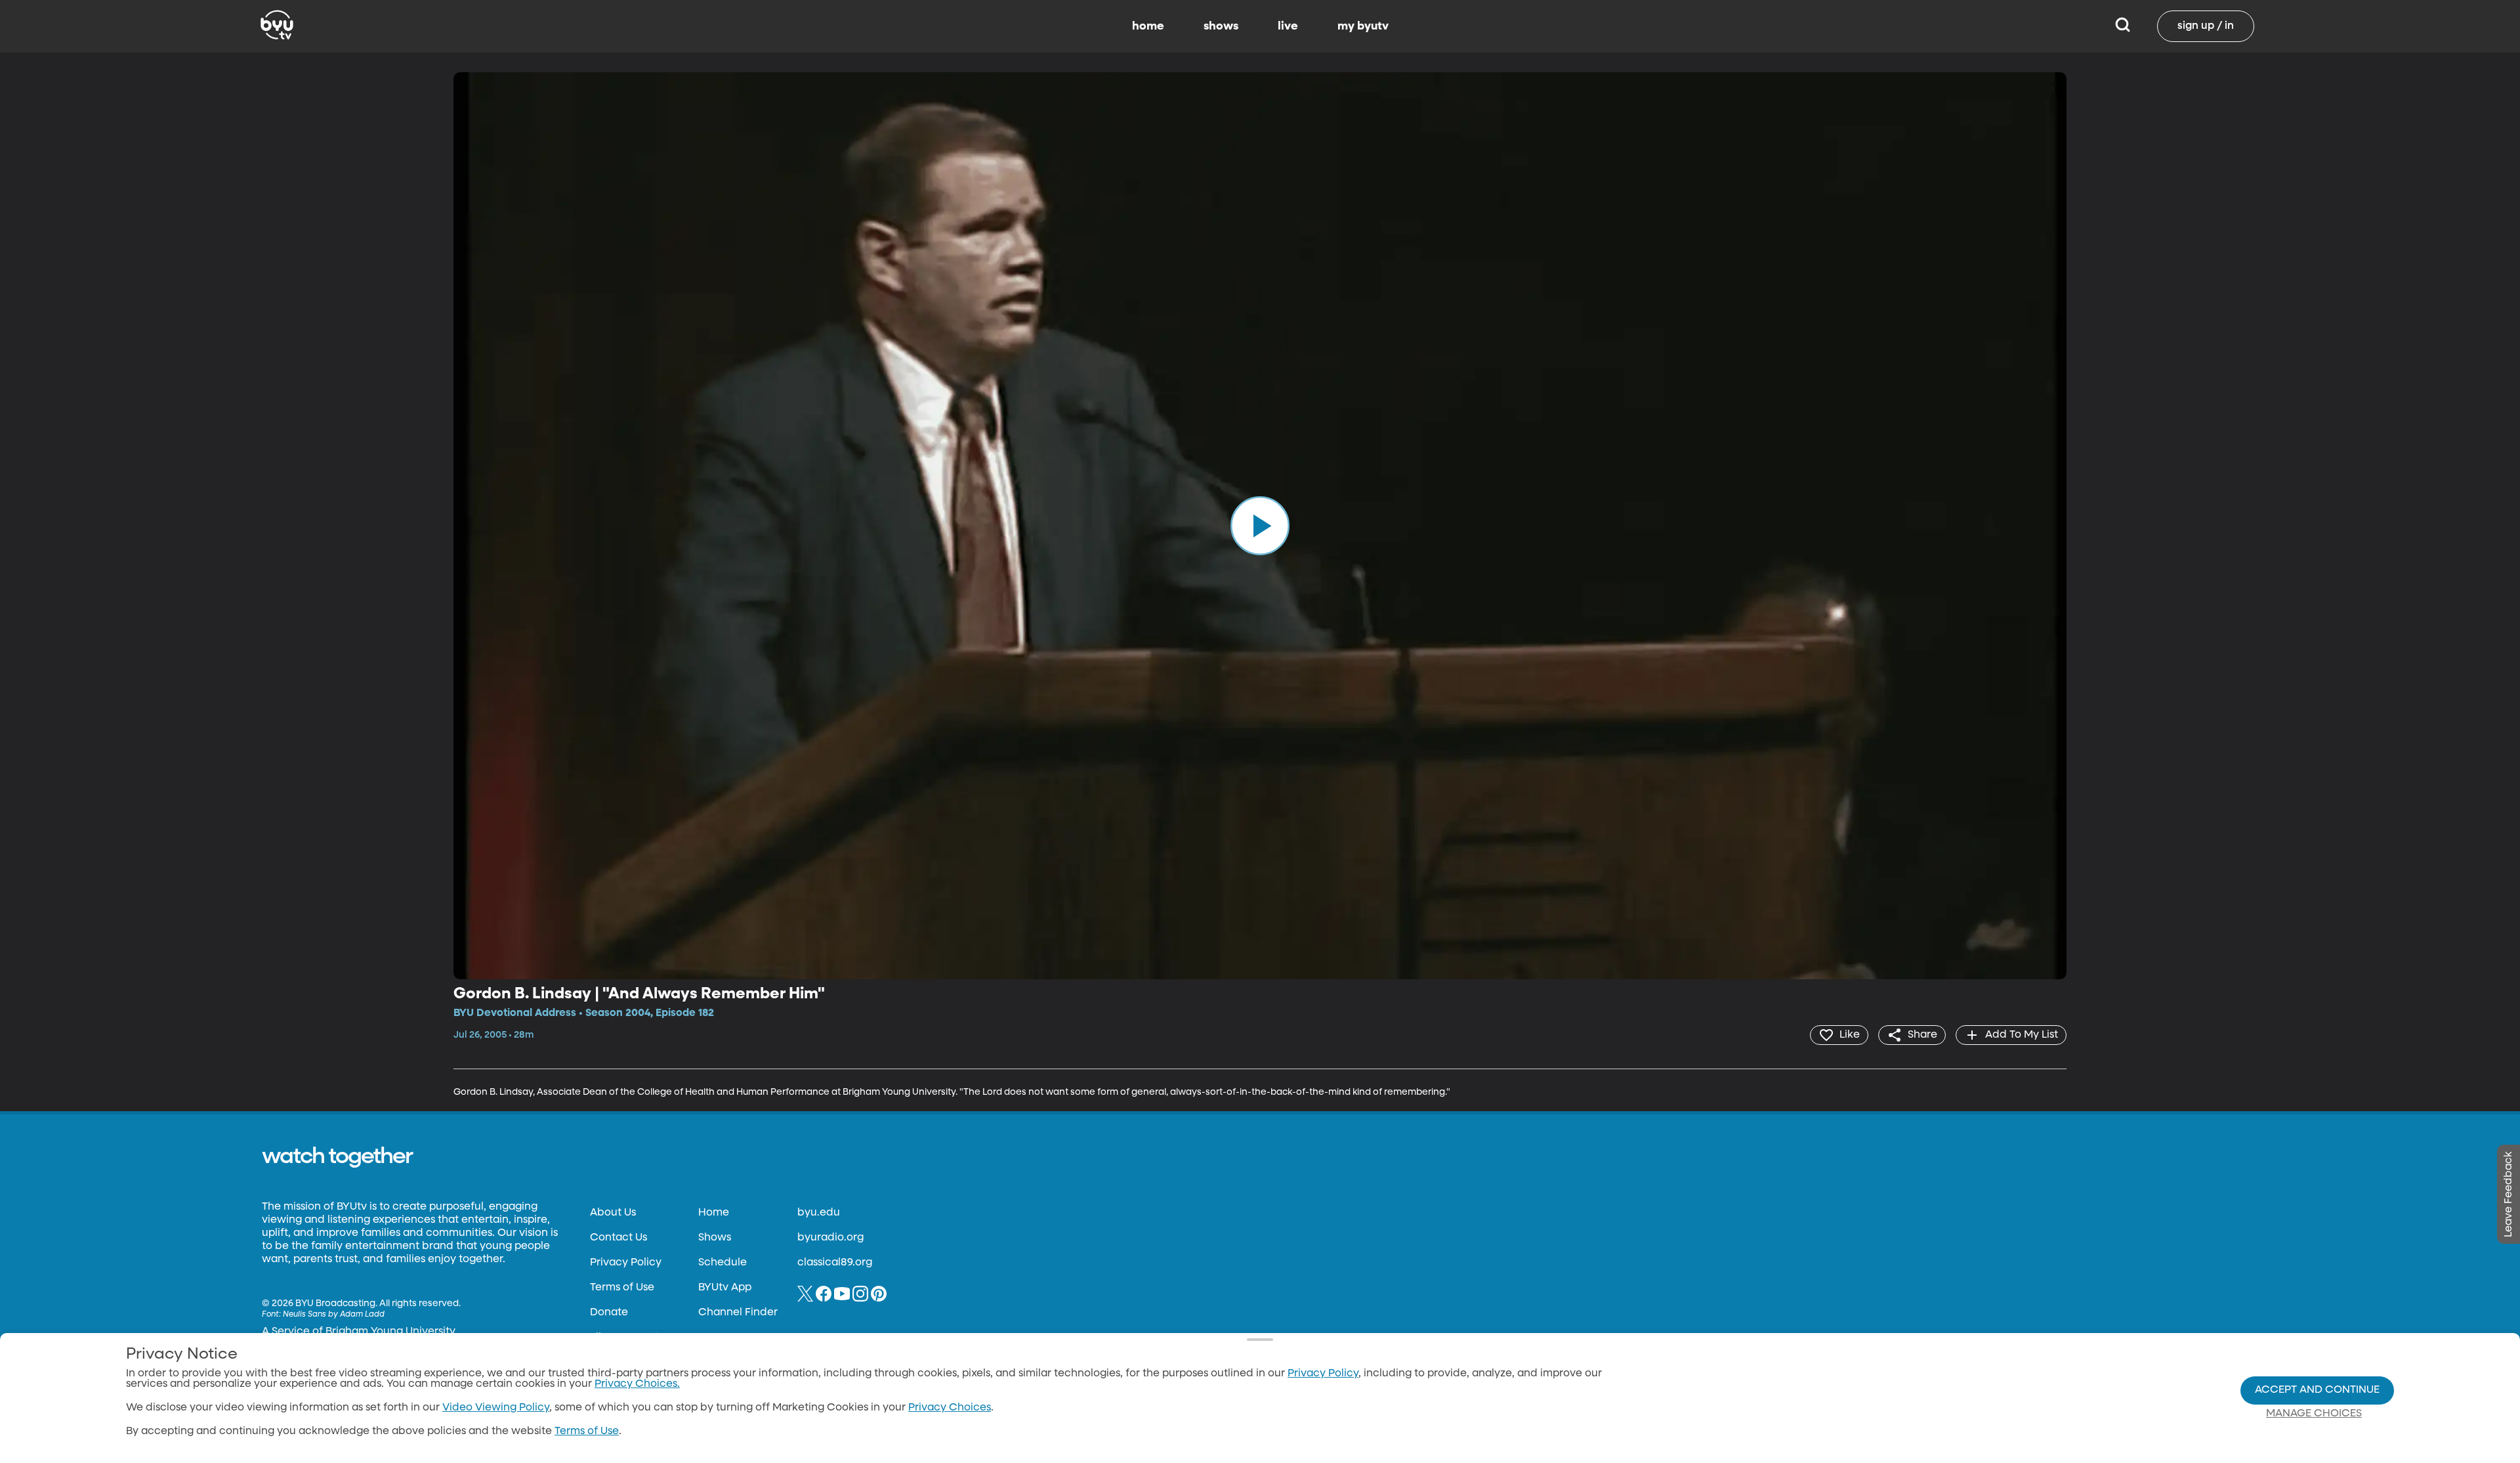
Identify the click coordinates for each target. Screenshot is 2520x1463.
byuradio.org (830, 1238)
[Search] (2123, 26)
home (1148, 26)
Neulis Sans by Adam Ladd (334, 1315)
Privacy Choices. (637, 1384)
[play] (1260, 526)
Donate (609, 1313)
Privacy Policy (626, 1263)
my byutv (1363, 26)
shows (1221, 26)
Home (714, 1213)
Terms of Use (622, 1288)
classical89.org (835, 1263)
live (1288, 26)
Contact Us (619, 1238)
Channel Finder (738, 1313)
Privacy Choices (950, 1408)
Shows (715, 1238)
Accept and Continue (2317, 1390)
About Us (613, 1213)
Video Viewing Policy (496, 1408)
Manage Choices (2314, 1414)
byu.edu (819, 1213)
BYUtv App (725, 1288)
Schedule (723, 1263)
